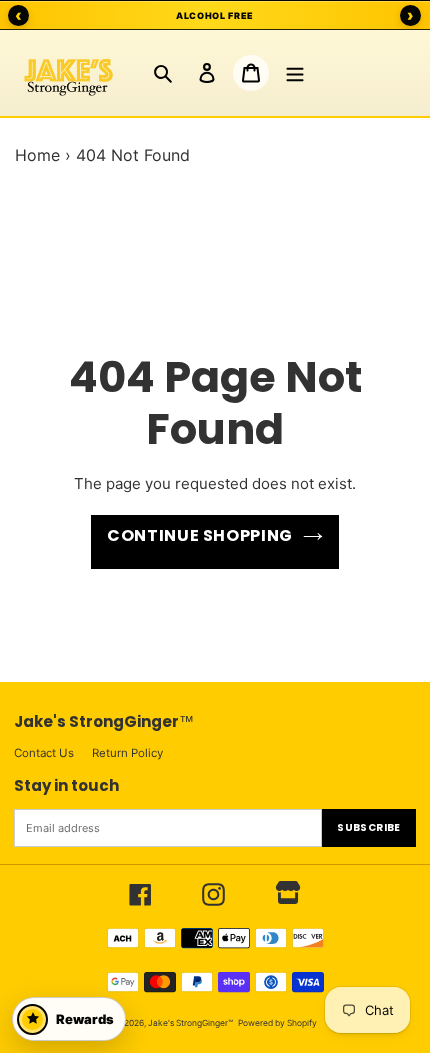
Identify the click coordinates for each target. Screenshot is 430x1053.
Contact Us (44, 753)
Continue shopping (200, 535)
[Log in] (207, 73)
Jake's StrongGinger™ (190, 1023)
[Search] (163, 73)
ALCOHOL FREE (215, 15)
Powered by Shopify (277, 1023)
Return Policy (127, 753)
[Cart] (251, 73)
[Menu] (295, 73)
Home (37, 155)
